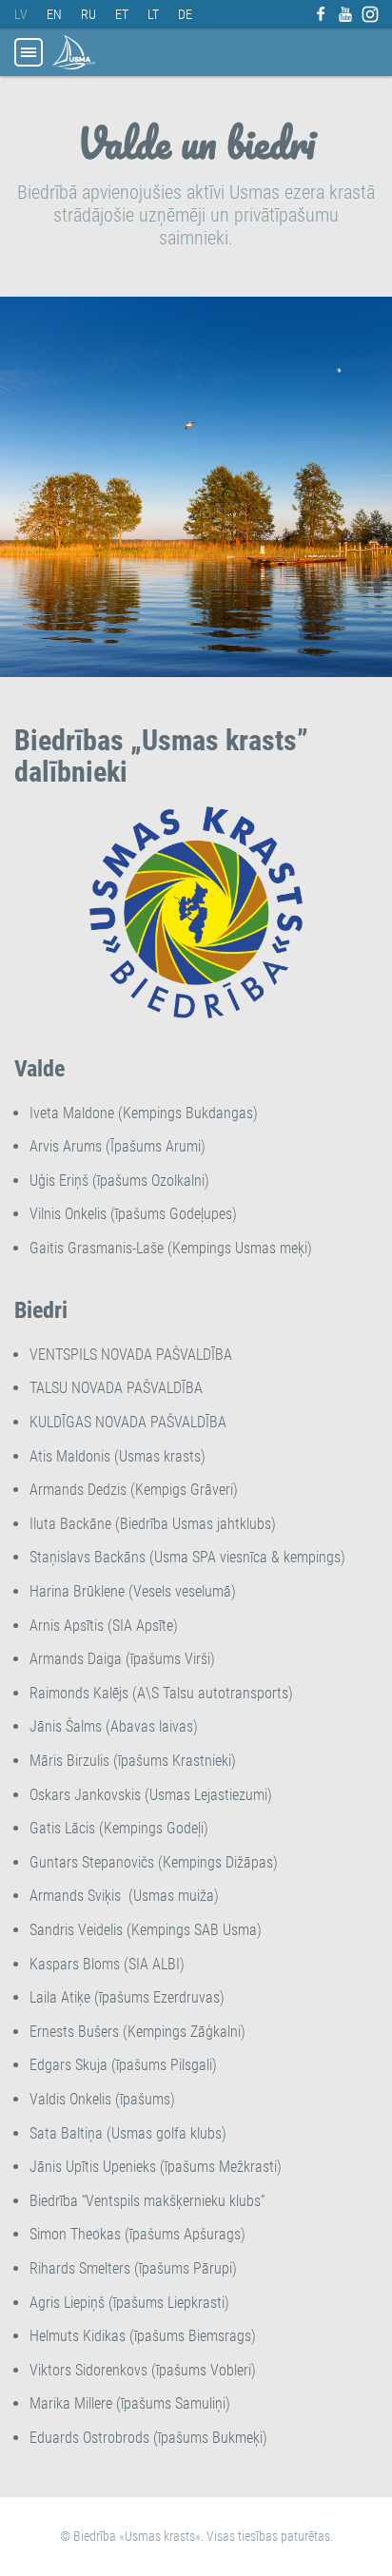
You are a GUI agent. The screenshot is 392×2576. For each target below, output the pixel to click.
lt (153, 14)
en (54, 14)
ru (88, 14)
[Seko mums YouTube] (345, 14)
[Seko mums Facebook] (321, 14)
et (122, 14)
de (185, 14)
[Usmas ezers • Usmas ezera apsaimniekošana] (74, 52)
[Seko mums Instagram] (370, 14)
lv (21, 14)
